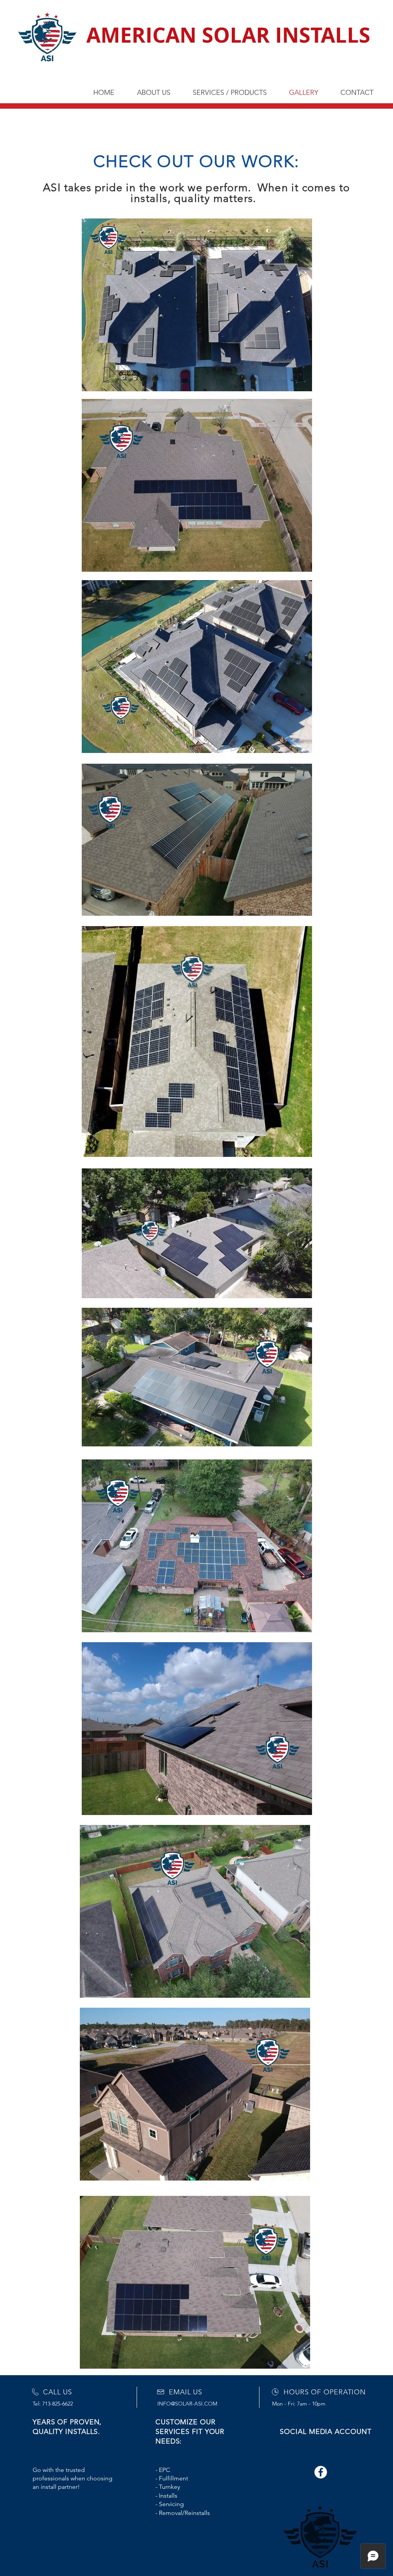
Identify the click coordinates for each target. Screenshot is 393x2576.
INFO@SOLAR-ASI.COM (187, 2404)
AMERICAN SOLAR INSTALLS (228, 35)
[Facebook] (321, 2472)
